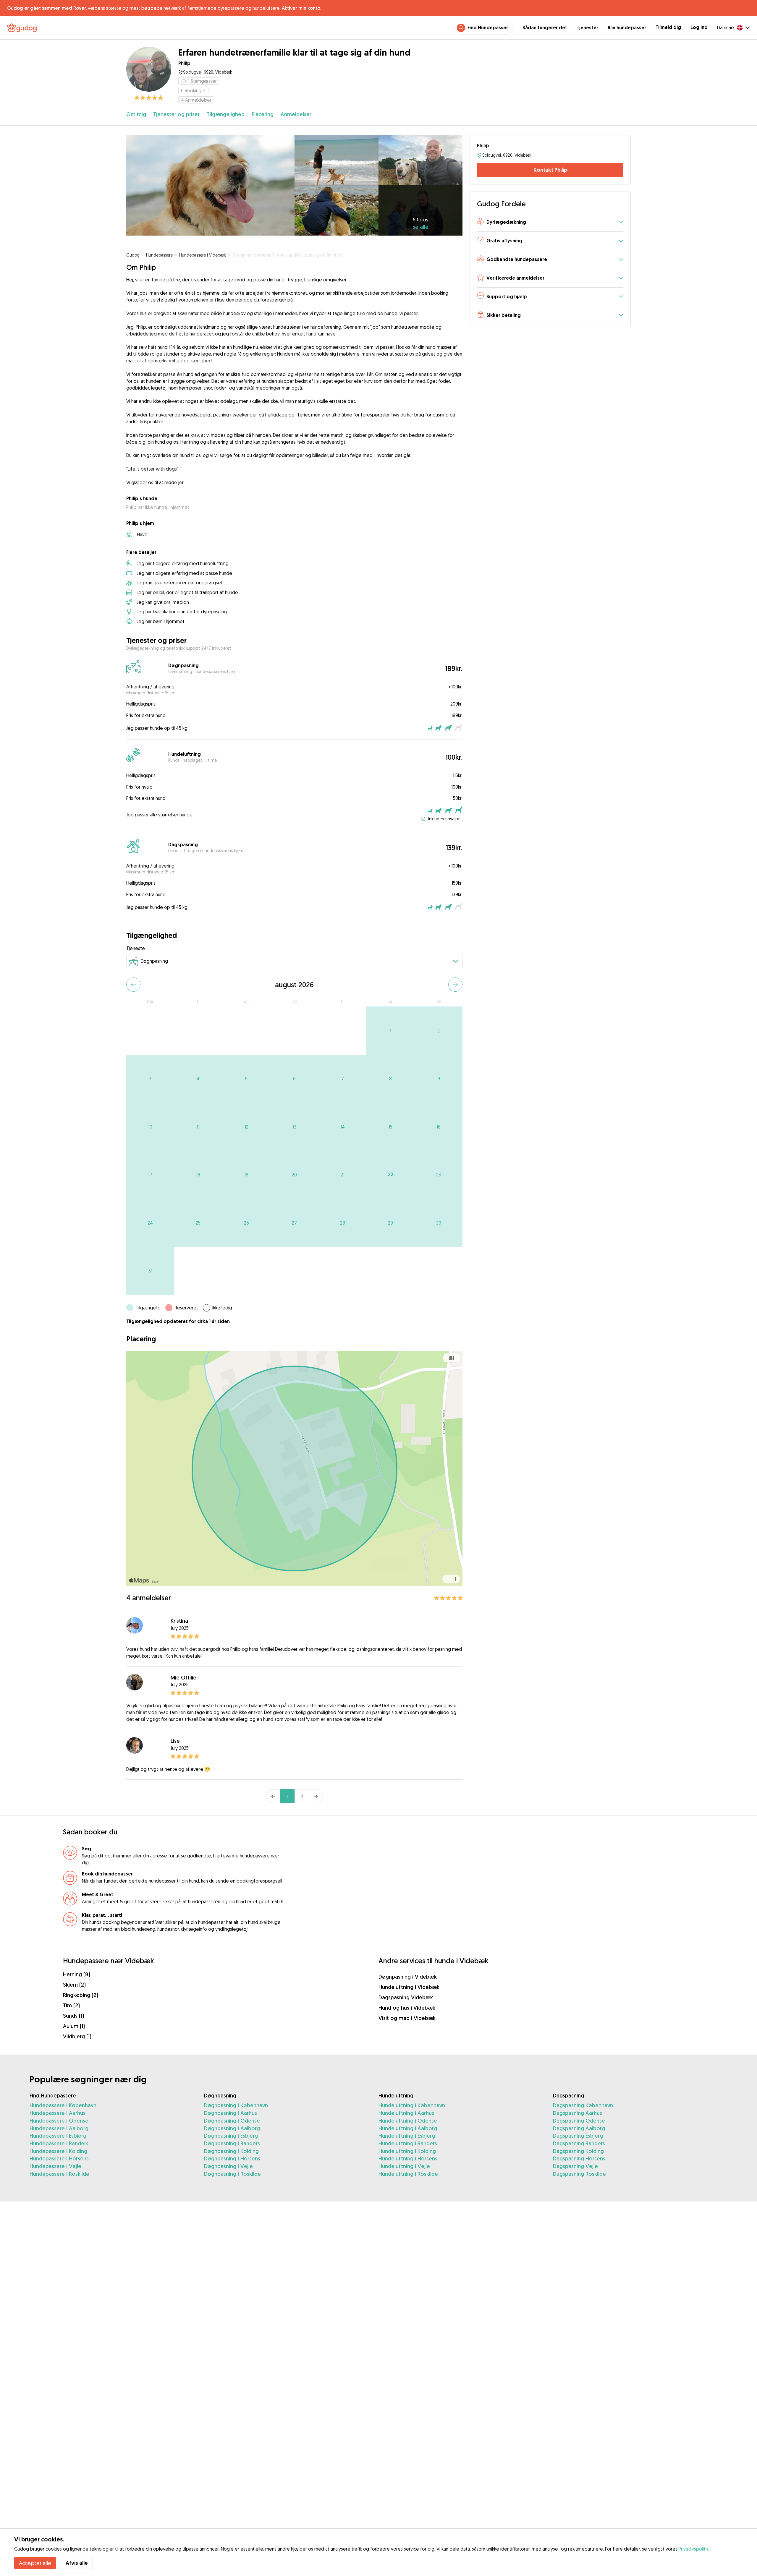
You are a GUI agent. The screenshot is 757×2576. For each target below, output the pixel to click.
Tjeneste (136, 948)
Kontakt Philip (550, 170)
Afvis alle (77, 2563)
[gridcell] (390, 1031)
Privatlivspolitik (694, 2549)
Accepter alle (35, 2563)
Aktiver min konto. (301, 8)
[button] (550, 222)
